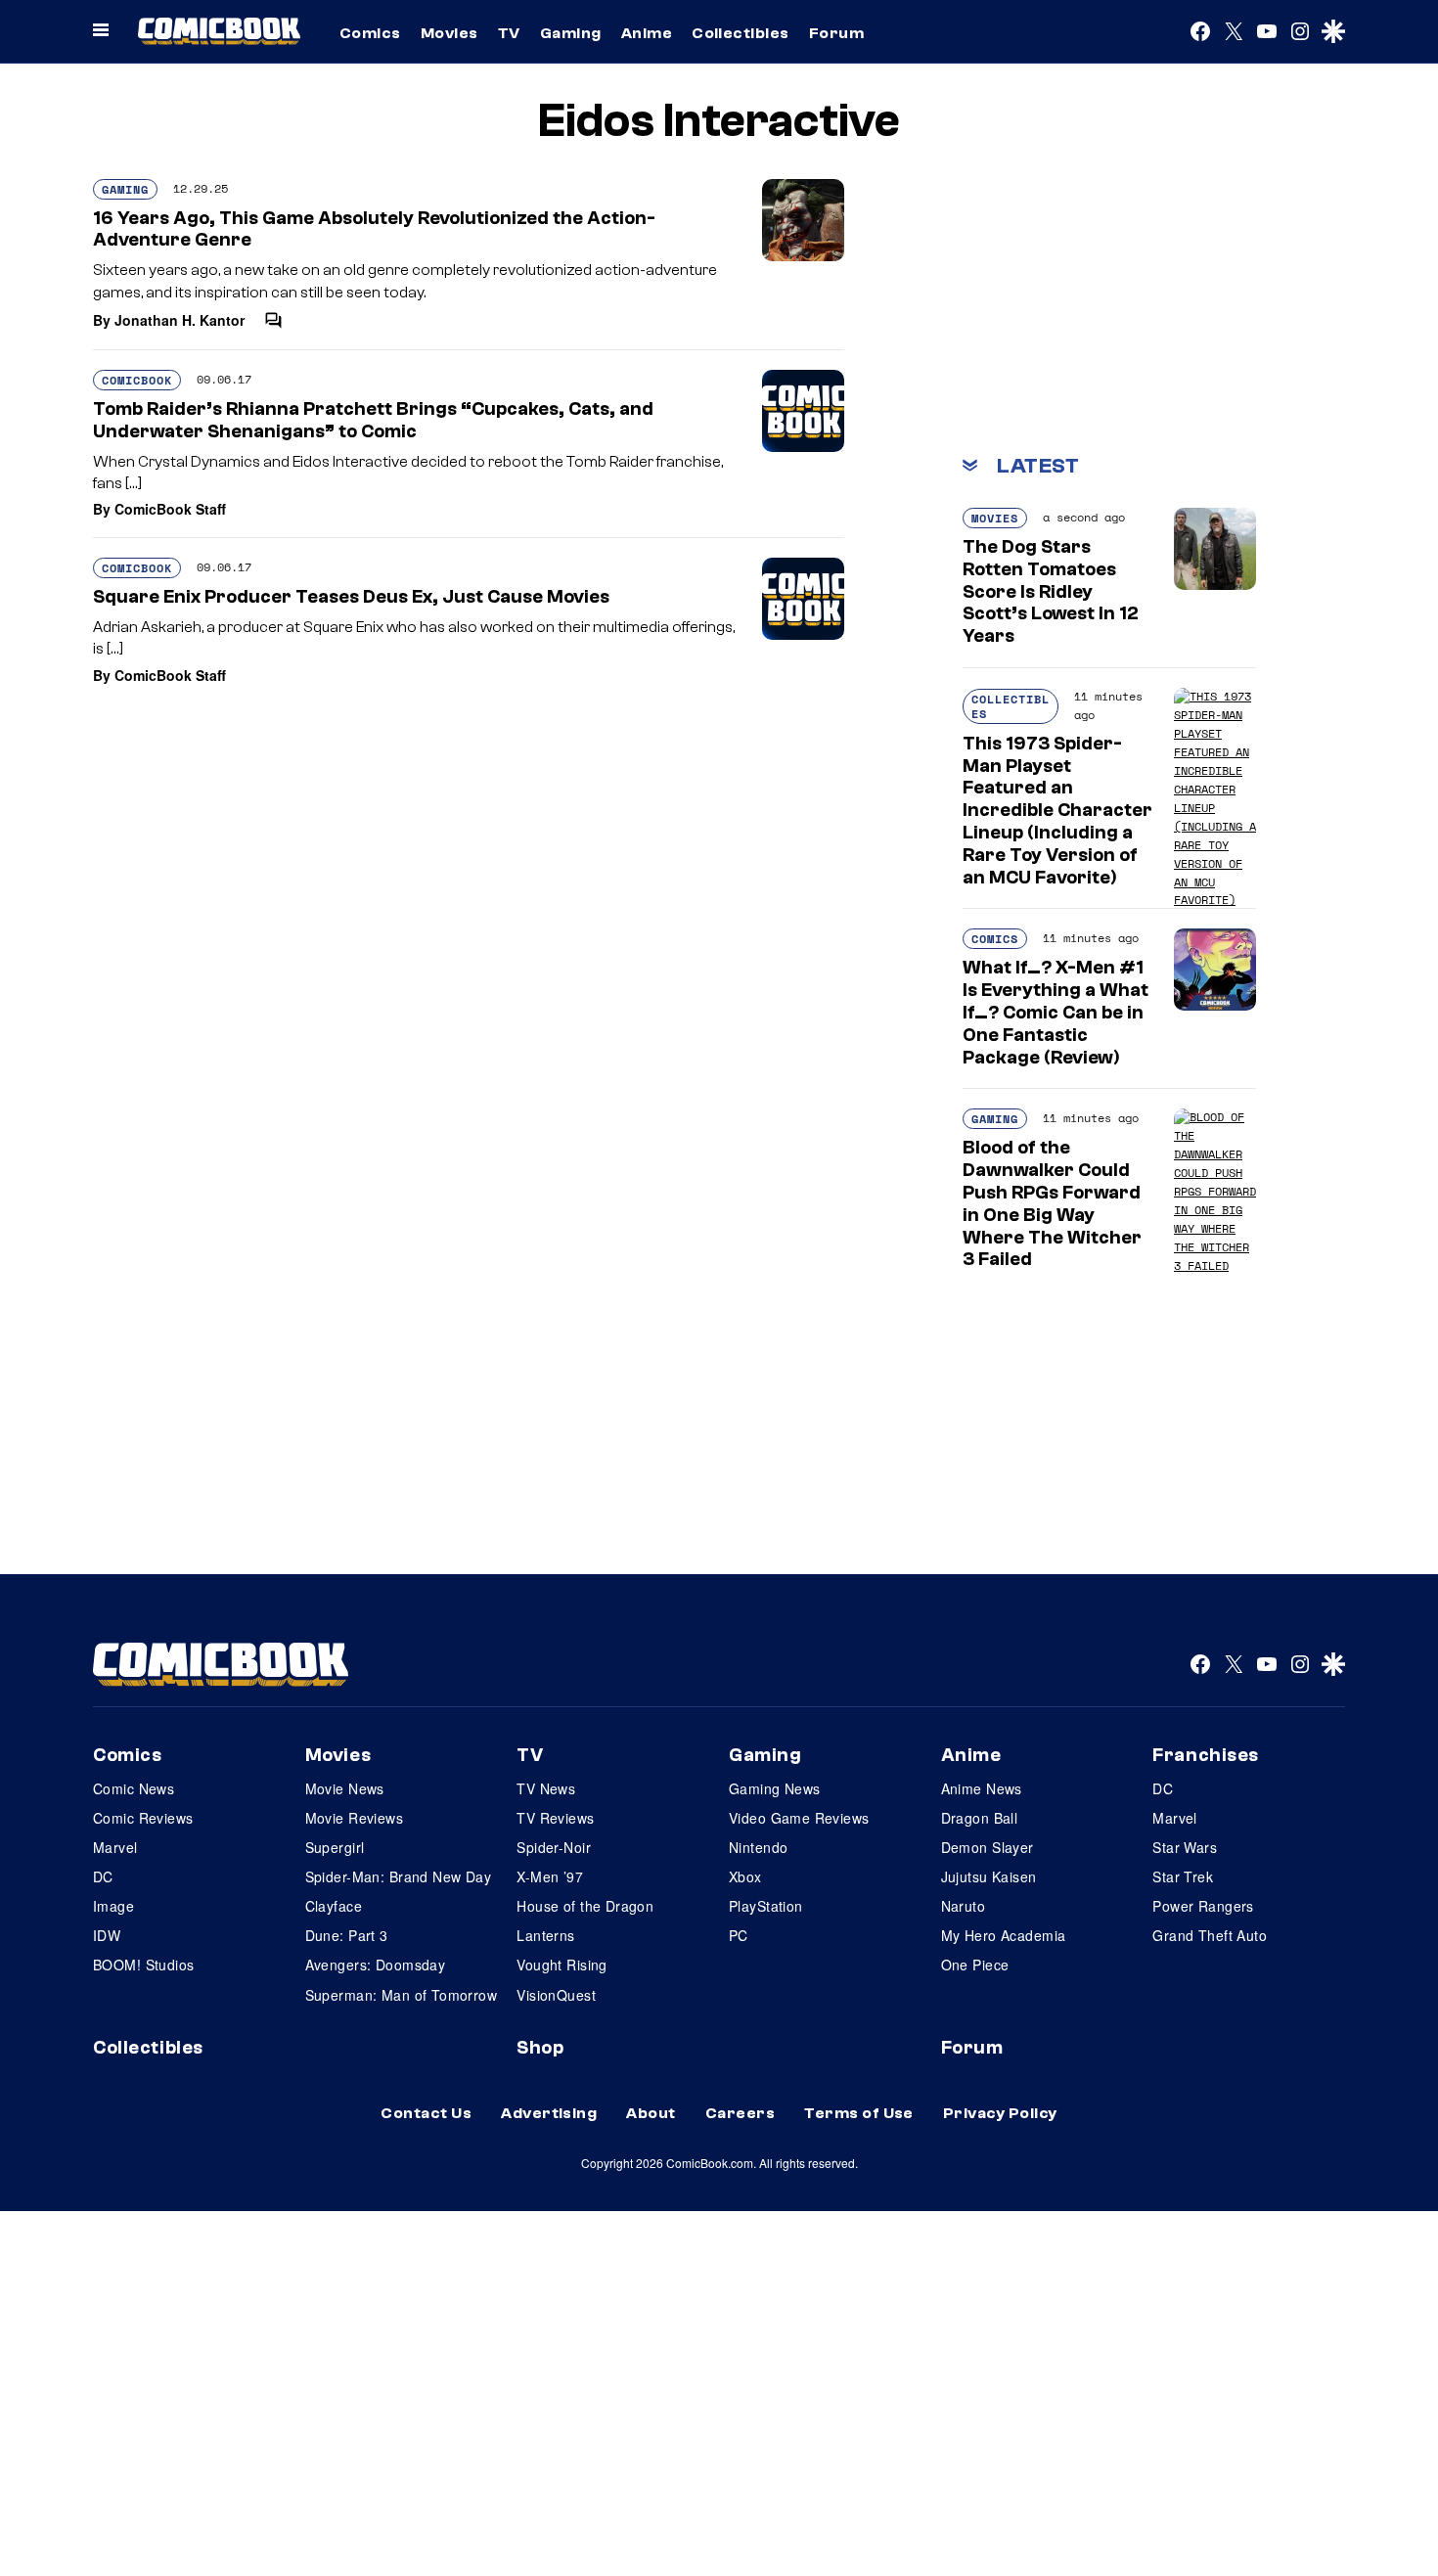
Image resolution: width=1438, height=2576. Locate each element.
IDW (107, 1935)
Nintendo (758, 1847)
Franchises (1206, 1755)
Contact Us (426, 2113)
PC (739, 1935)
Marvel (115, 1847)
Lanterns (545, 1935)
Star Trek (1183, 1876)
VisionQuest (556, 1995)
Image (113, 1906)
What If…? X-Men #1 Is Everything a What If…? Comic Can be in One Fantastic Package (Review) (1056, 1012)
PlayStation (766, 1906)
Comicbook (137, 380)
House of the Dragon (585, 1906)
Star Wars (1185, 1847)
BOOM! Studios (143, 1965)
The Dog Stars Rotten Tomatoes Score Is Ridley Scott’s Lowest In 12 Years (1051, 591)
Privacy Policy (1000, 2113)
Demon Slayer (988, 1847)
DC (103, 1876)
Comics (370, 33)
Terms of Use (859, 2113)
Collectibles (741, 33)
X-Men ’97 (550, 1876)
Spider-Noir (554, 1847)
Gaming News (775, 1788)
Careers (740, 2113)
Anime (647, 33)
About (651, 2113)
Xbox (745, 1876)
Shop (540, 2048)
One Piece (975, 1965)
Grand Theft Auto (1210, 1935)
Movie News (345, 1788)
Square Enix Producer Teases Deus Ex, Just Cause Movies (351, 597)
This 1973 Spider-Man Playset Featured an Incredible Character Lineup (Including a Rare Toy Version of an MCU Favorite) (1057, 811)
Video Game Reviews (799, 1818)
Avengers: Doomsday (376, 1965)
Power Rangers (1203, 1906)
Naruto (964, 1906)
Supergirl (335, 1847)
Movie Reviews (354, 1818)
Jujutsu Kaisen (989, 1876)
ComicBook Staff (170, 509)
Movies (449, 33)
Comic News (134, 1788)
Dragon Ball (980, 1818)
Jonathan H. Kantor (180, 320)
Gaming (571, 33)
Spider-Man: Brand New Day (399, 1876)
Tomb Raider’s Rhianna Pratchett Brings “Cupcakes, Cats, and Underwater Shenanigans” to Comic (373, 420)
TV (509, 33)
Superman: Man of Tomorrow (402, 1995)
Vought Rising (562, 1965)
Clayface (334, 1906)
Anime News (982, 1788)
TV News (546, 1788)
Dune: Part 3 (347, 1935)
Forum (836, 33)
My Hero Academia (1004, 1935)
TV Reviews (555, 1818)
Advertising (549, 2113)
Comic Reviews (143, 1818)
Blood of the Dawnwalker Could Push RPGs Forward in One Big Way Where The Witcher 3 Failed (1052, 1203)
